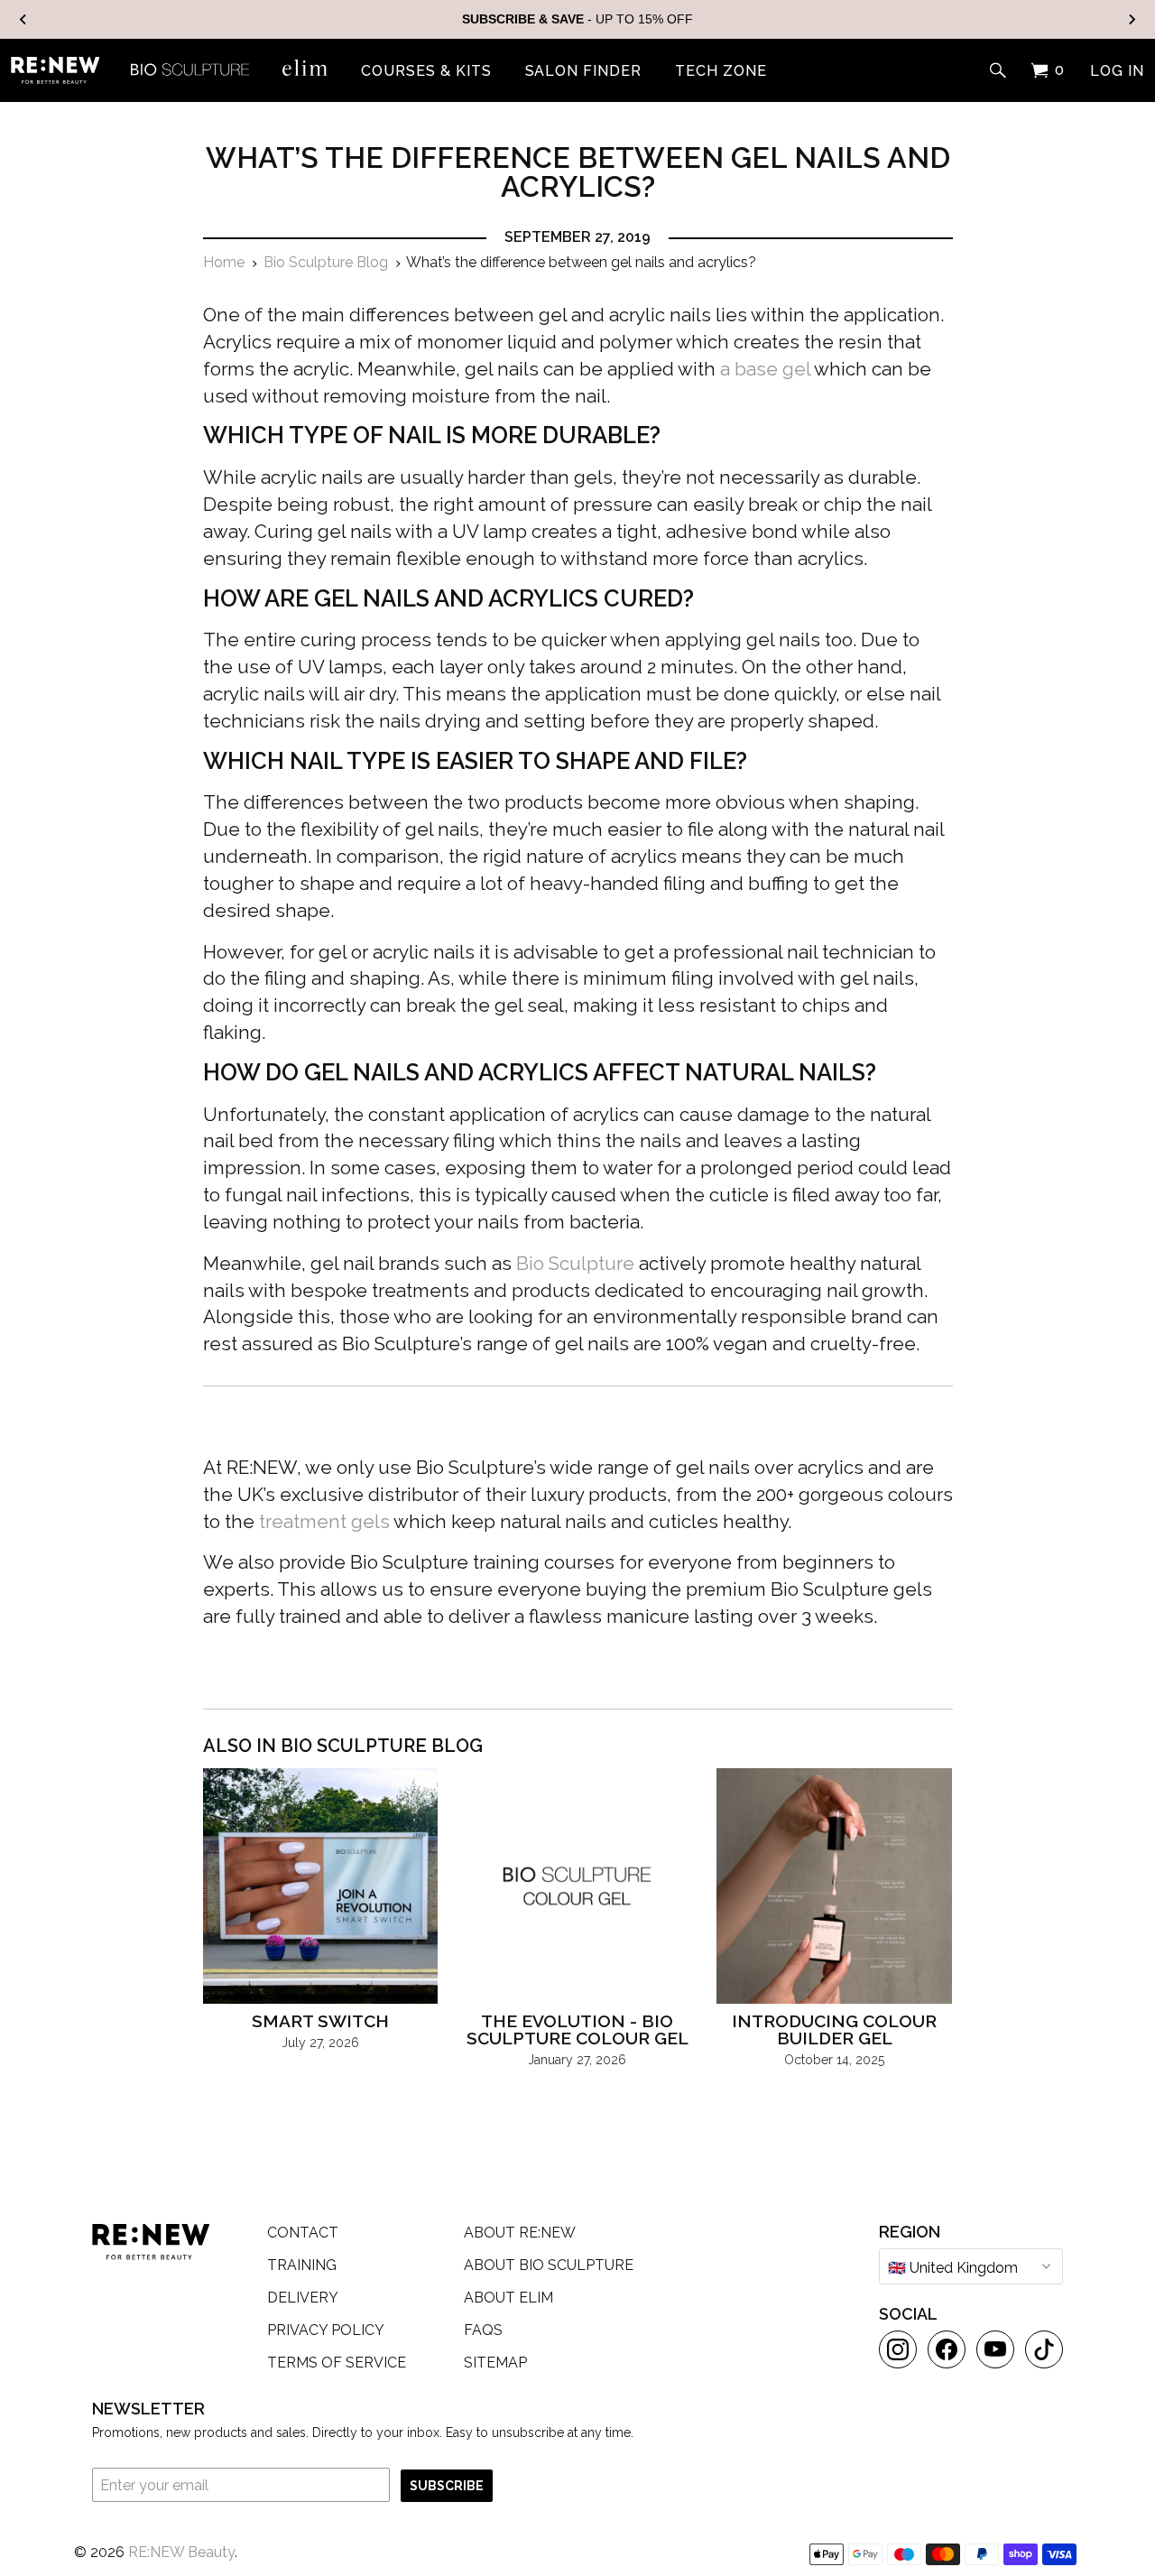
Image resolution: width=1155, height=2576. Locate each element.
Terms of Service (337, 2363)
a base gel (765, 369)
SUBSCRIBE (447, 2486)
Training (302, 2265)
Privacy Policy (326, 2330)
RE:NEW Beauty (181, 2552)
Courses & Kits (426, 71)
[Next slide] (1132, 19)
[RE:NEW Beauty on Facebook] (947, 2349)
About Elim (508, 2298)
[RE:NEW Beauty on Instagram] (898, 2349)
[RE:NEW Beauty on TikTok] (1044, 2349)
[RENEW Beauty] (55, 70)
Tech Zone (721, 71)
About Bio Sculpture (549, 2265)
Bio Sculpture (575, 1264)
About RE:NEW (520, 2233)
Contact (303, 2233)
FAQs (483, 2330)
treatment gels (324, 1522)
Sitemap (495, 2363)
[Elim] (305, 68)
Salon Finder (584, 71)
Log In (1117, 71)
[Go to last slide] (23, 19)
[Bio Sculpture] (190, 68)
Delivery (303, 2298)
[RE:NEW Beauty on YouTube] (995, 2349)
